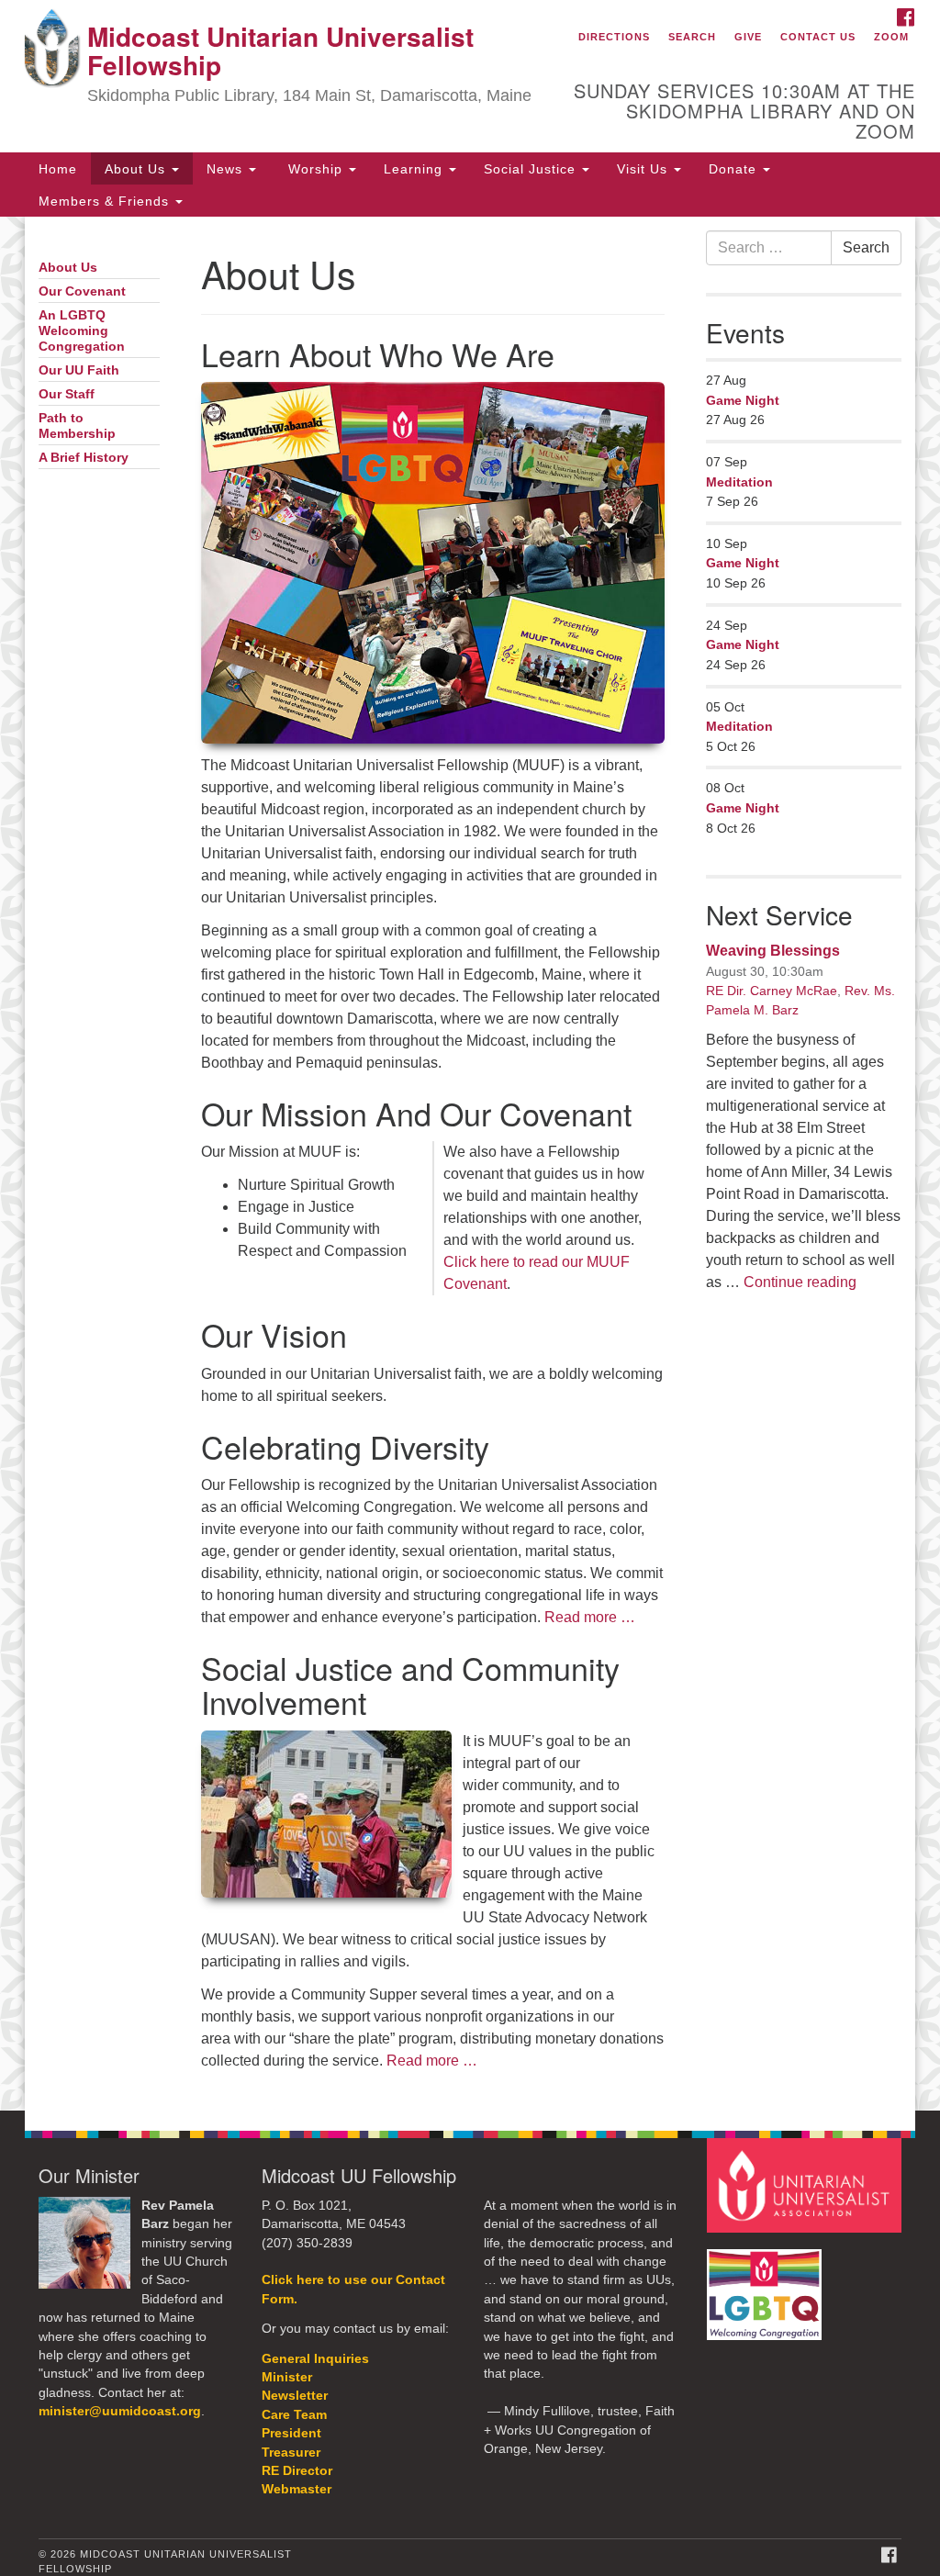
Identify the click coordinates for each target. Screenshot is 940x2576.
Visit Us (644, 169)
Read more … (590, 1617)
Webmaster (297, 2489)
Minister (287, 2377)
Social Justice (532, 169)
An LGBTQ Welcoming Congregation (82, 331)
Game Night (743, 400)
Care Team (294, 2415)
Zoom (891, 37)
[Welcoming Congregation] (767, 2285)
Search (692, 37)
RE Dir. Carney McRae (772, 991)
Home (58, 169)
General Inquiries (315, 2359)
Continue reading (800, 1282)
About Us (137, 169)
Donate (735, 169)
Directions (614, 37)
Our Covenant (82, 291)
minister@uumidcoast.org (120, 2411)
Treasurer (291, 2453)
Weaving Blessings (773, 951)
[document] (470, 1163)
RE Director (297, 2471)
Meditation (739, 482)
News (227, 169)
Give (748, 37)
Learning (415, 169)
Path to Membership (77, 426)
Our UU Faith (79, 370)
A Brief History (84, 458)
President (291, 2433)
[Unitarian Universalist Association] (806, 2184)
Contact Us (818, 37)
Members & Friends (106, 201)
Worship (315, 169)
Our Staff (67, 394)
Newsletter (295, 2396)
